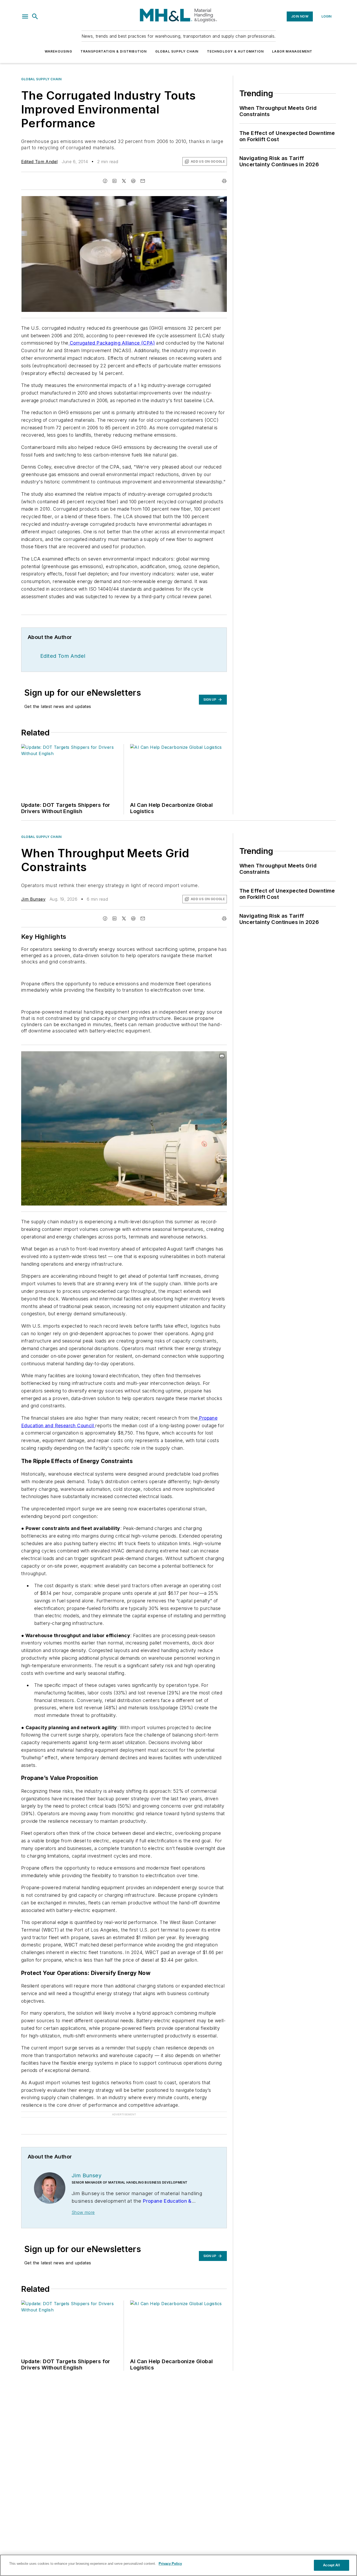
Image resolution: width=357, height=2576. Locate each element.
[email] (143, 181)
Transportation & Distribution (114, 51)
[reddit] (133, 181)
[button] (25, 16)
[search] (35, 16)
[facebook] (105, 181)
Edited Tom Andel (39, 162)
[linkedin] (114, 181)
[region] (179, 2565)
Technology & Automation (235, 51)
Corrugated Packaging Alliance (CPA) (112, 343)
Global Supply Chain (177, 51)
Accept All (331, 2565)
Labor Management (292, 51)
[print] (224, 181)
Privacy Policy (170, 2564)
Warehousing (58, 51)
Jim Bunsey (33, 899)
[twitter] (124, 181)
